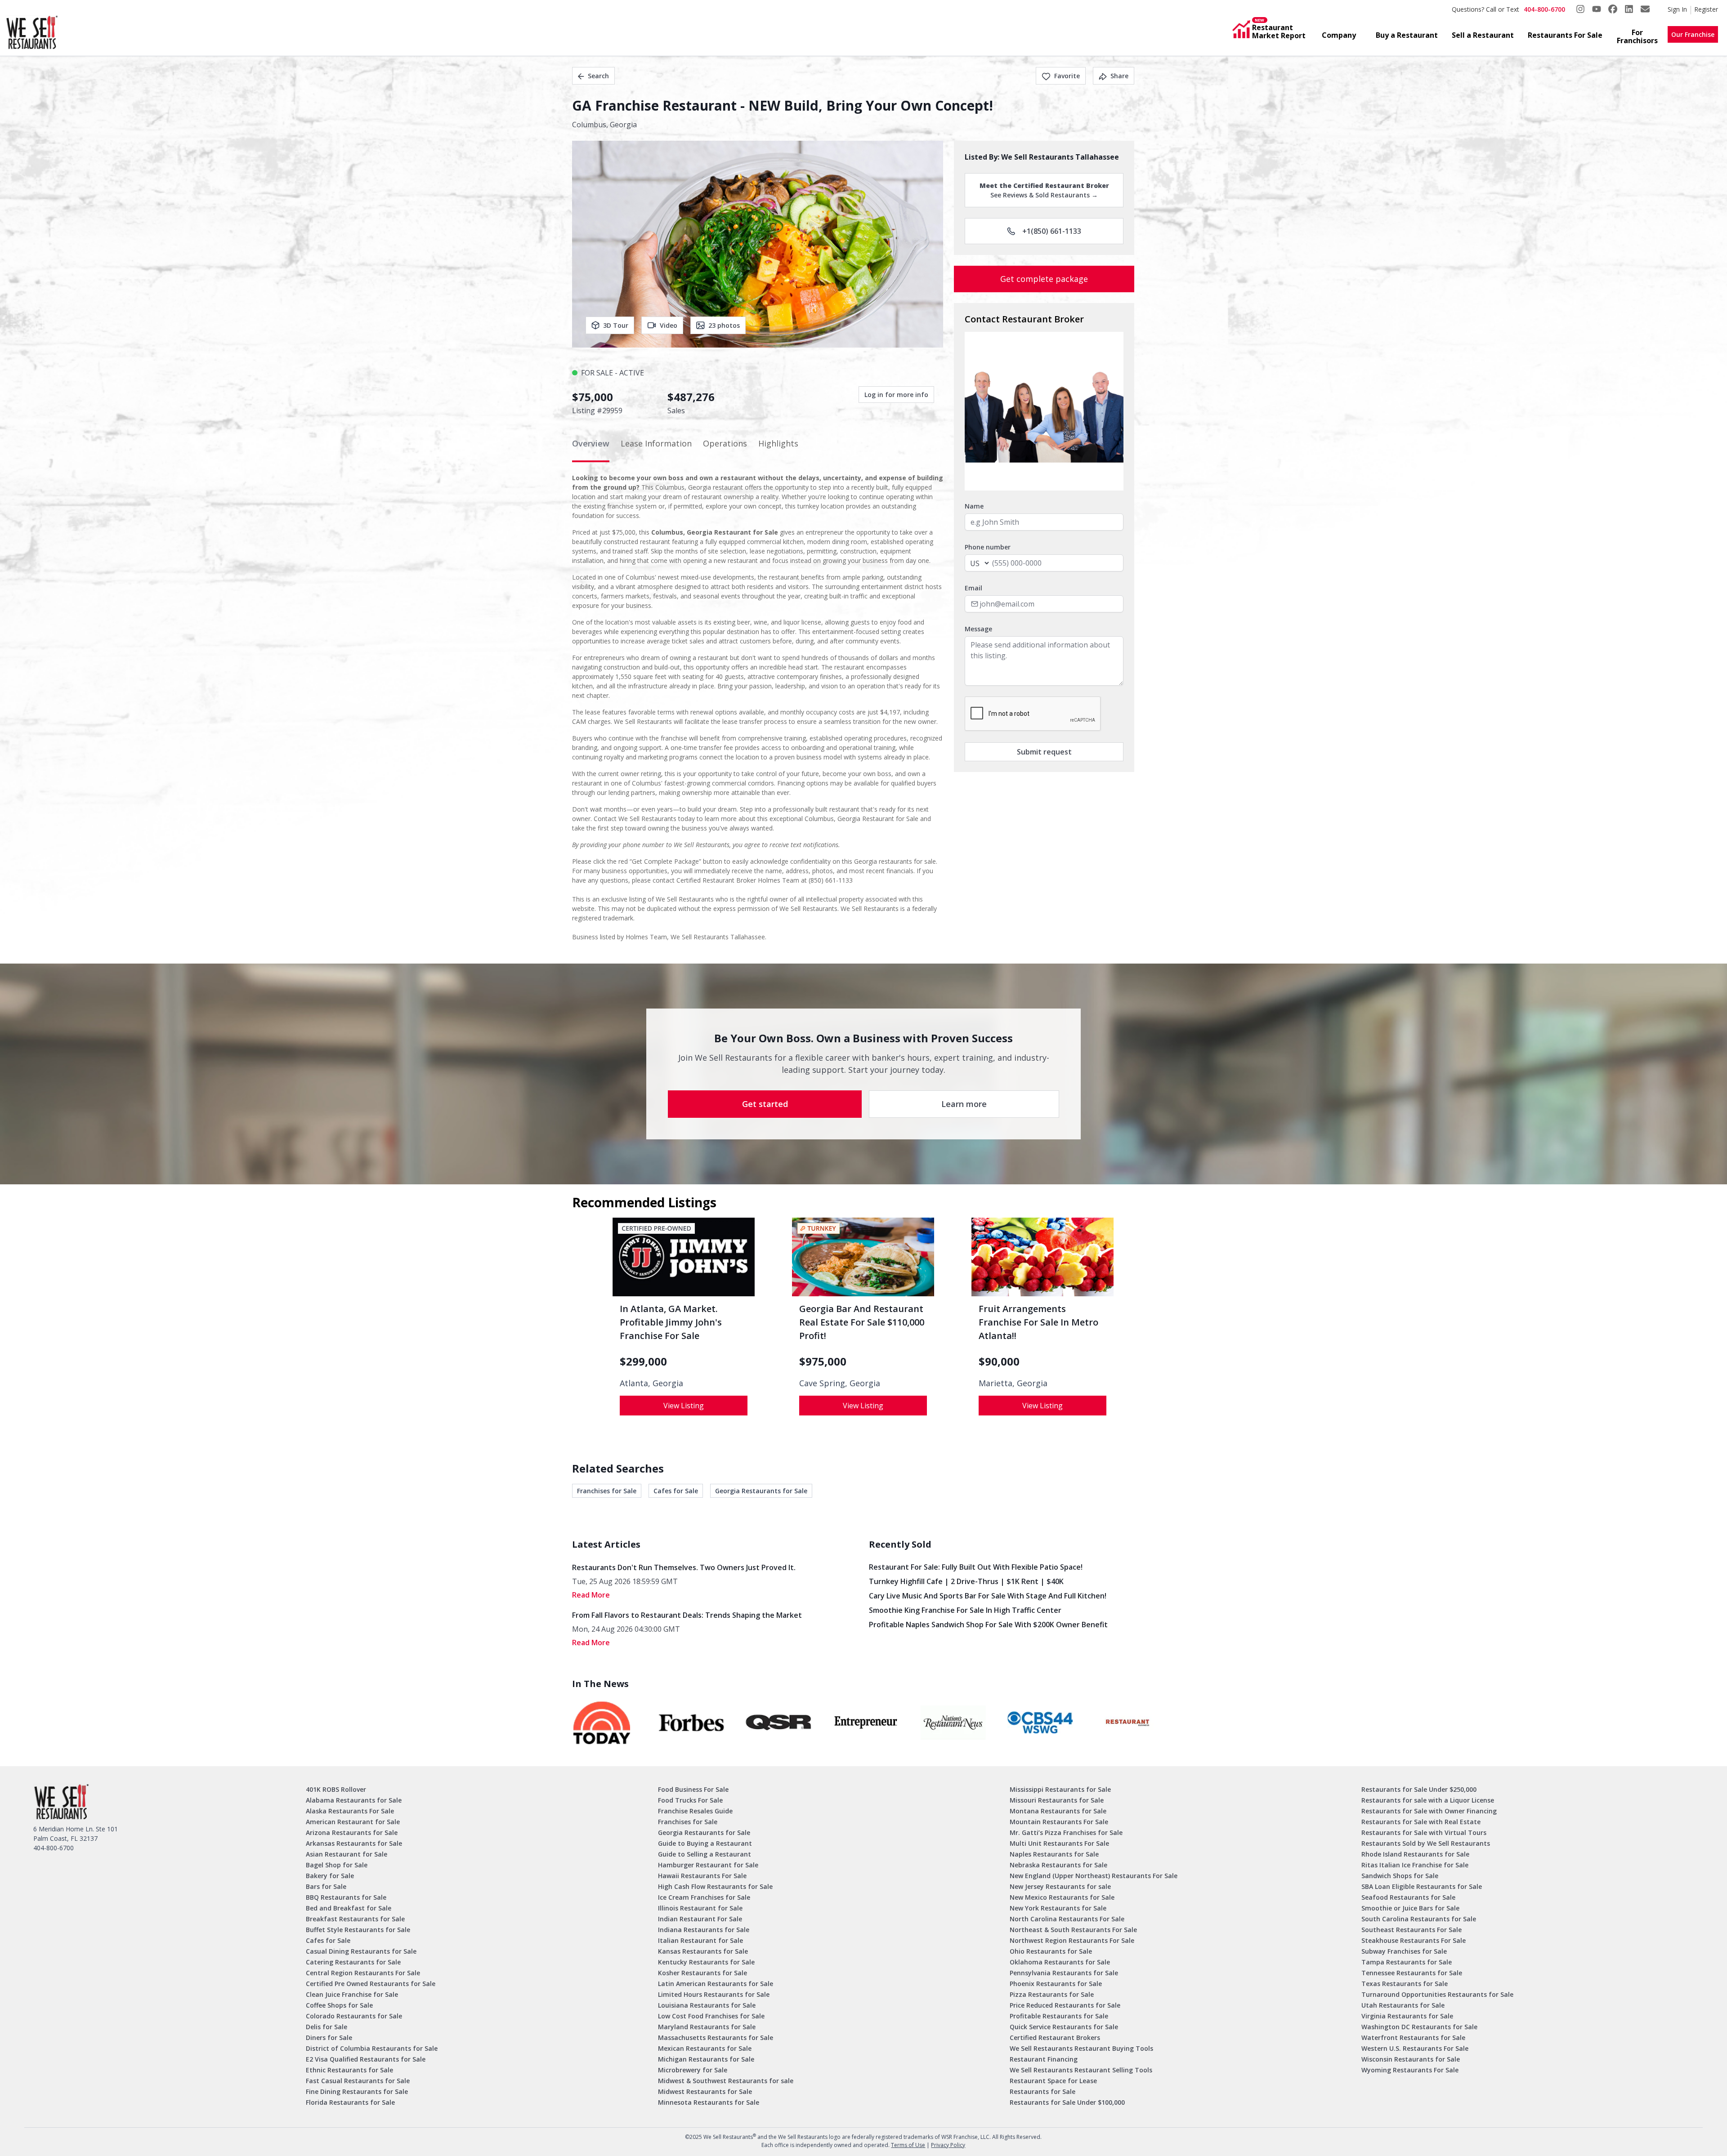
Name (974, 506)
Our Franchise (1693, 34)
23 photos (724, 325)
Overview (591, 443)
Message (978, 629)
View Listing (684, 1406)
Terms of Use (908, 2145)
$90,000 (999, 1361)
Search (598, 76)
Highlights (778, 443)
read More (591, 1595)
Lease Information (656, 443)
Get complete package (1044, 279)
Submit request (1044, 752)
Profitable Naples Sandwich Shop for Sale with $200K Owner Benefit (988, 1625)
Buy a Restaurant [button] (1407, 35)
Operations (725, 443)
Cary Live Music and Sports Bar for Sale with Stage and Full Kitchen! (988, 1596)
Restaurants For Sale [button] (1565, 35)
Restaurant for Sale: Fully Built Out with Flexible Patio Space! (976, 1567)
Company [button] (1339, 35)
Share (1119, 76)
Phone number (988, 547)
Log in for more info (896, 395)
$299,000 (643, 1361)
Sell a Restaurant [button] (1483, 35)
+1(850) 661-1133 (1052, 231)
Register (1706, 9)
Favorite (1067, 76)
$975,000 (823, 1361)
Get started (765, 1104)
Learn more (964, 1104)
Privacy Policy (948, 2145)
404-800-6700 (1544, 9)
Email (973, 588)
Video (669, 325)
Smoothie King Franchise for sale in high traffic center (965, 1610)
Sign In (1677, 9)
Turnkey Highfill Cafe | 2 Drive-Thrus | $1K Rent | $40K (966, 1581)
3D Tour (616, 325)
